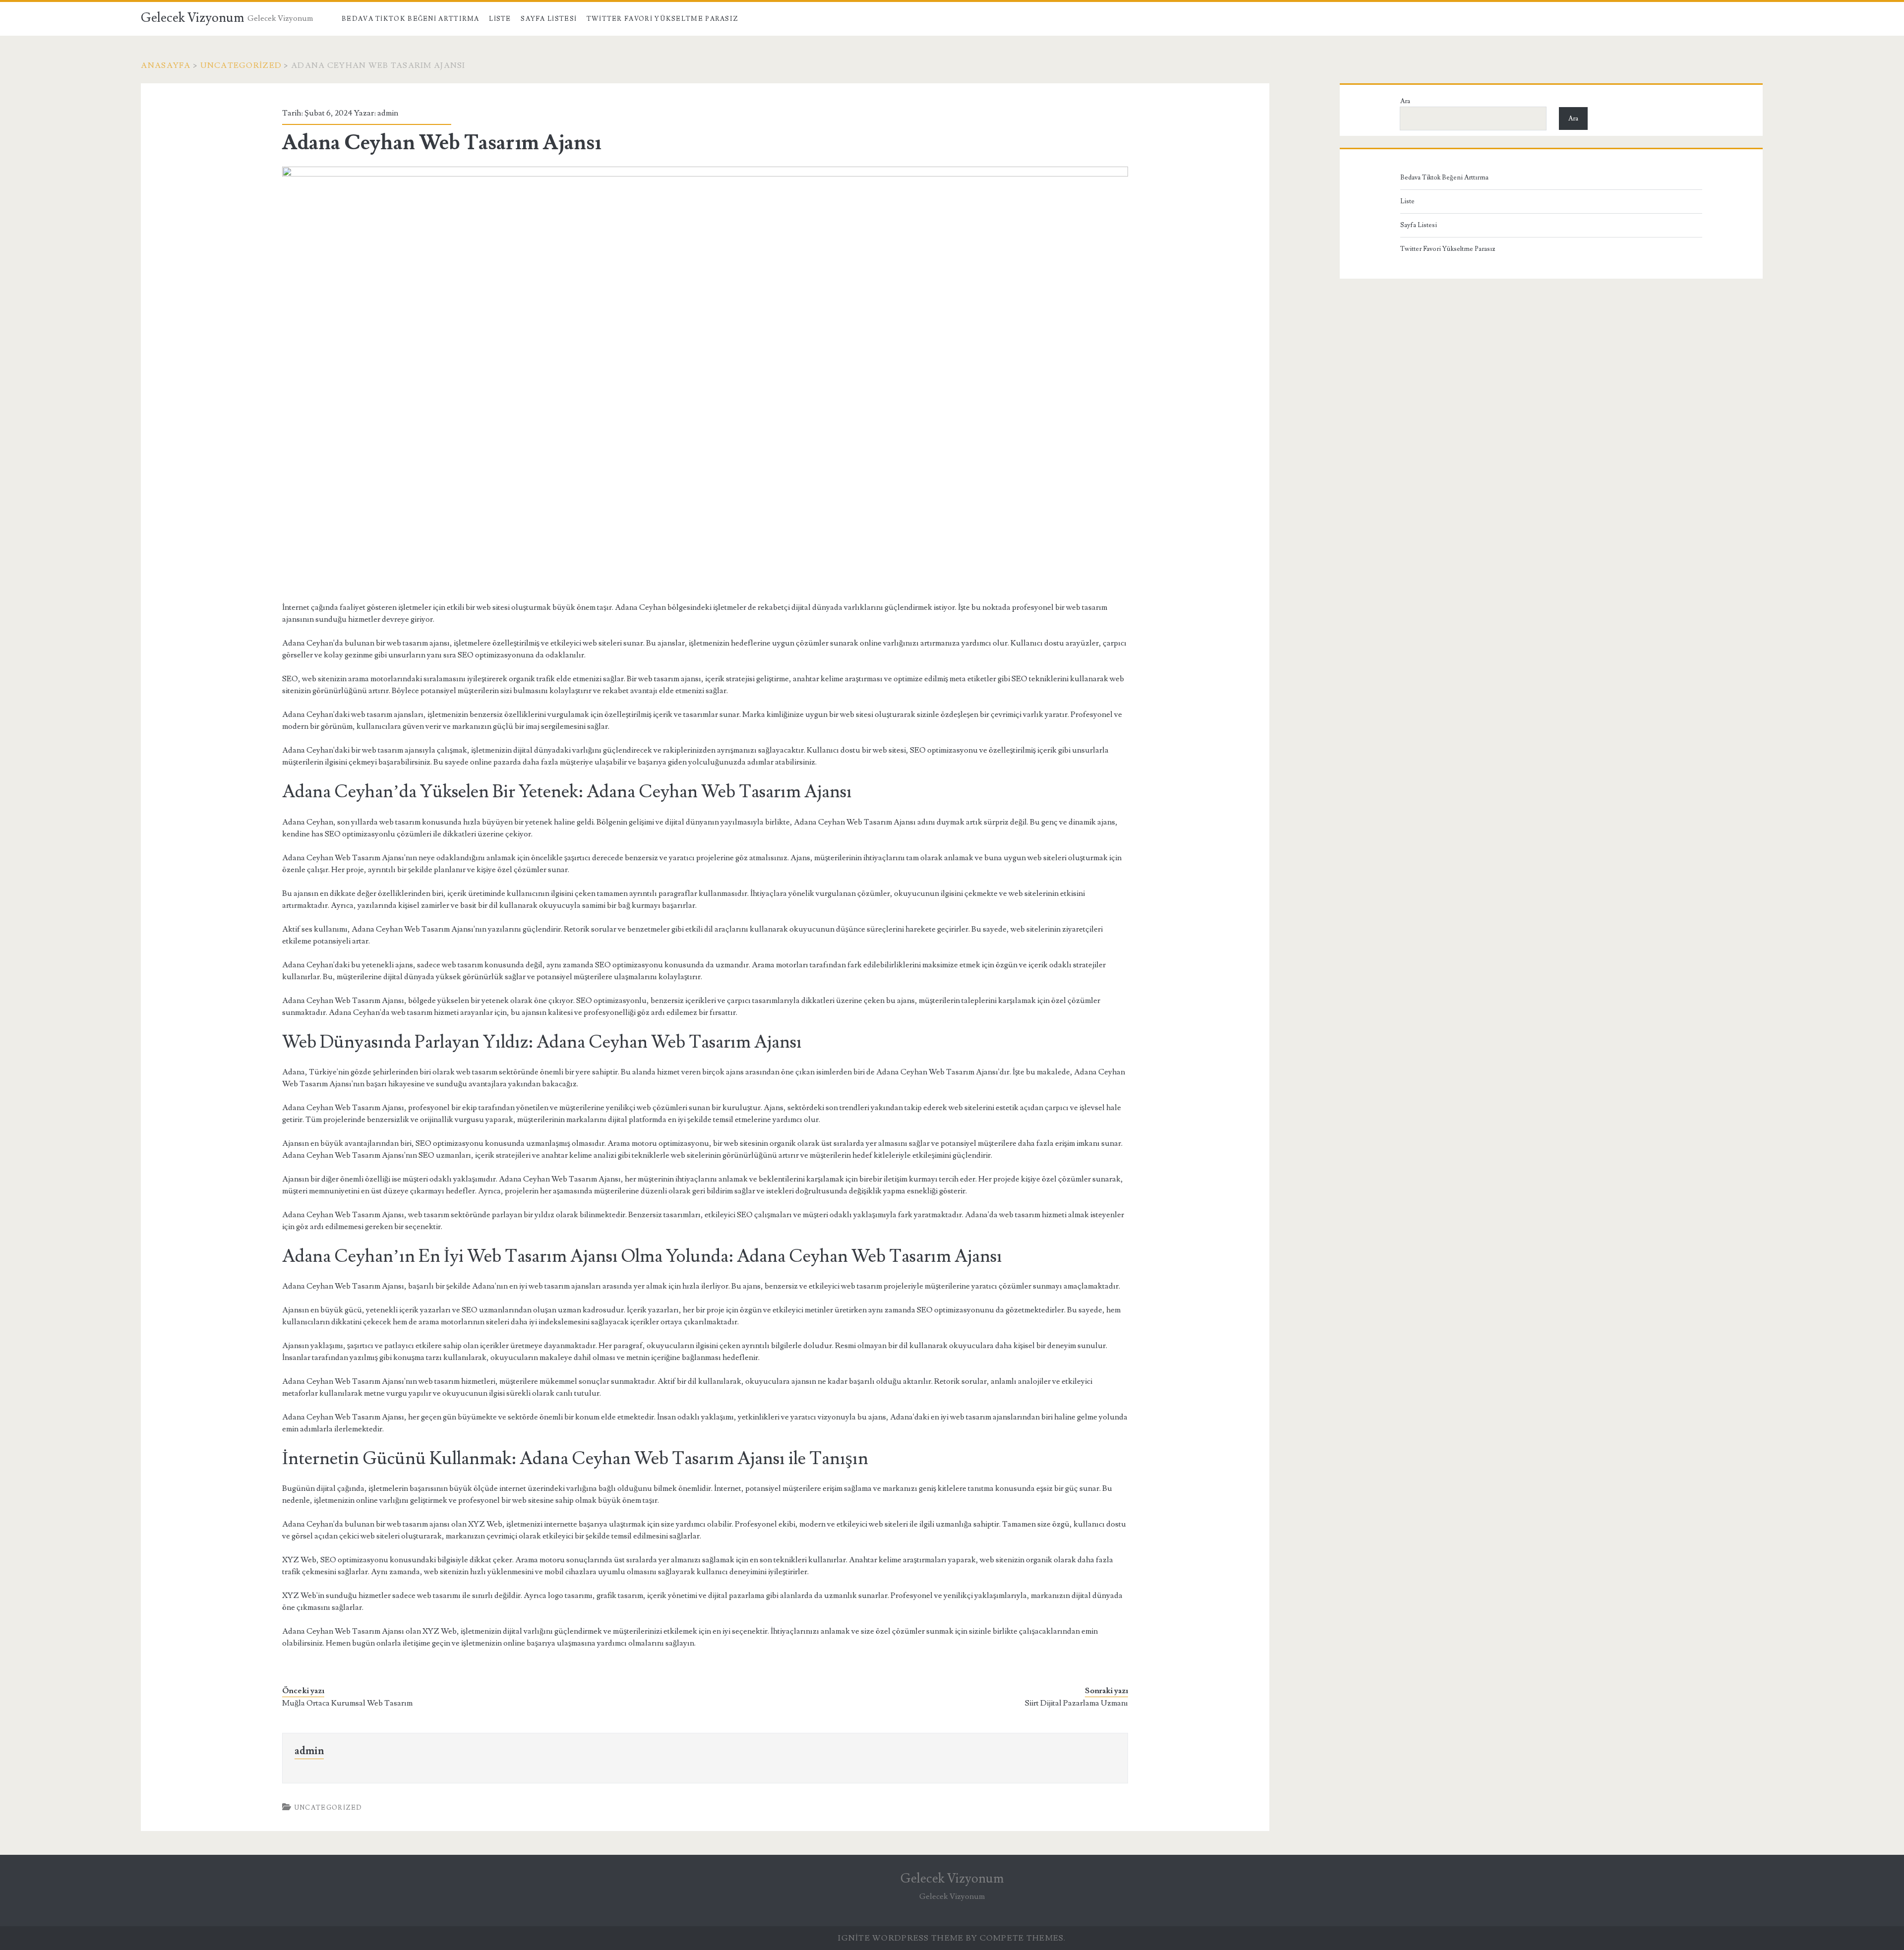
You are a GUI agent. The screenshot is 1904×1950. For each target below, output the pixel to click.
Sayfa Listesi (549, 19)
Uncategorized (241, 65)
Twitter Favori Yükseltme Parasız (663, 19)
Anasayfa (166, 65)
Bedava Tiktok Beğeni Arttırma (411, 19)
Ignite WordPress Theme (901, 1938)
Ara (1405, 101)
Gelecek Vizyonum (193, 18)
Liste (500, 19)
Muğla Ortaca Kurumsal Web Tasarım (347, 1703)
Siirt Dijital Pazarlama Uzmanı (1076, 1703)
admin (388, 113)
